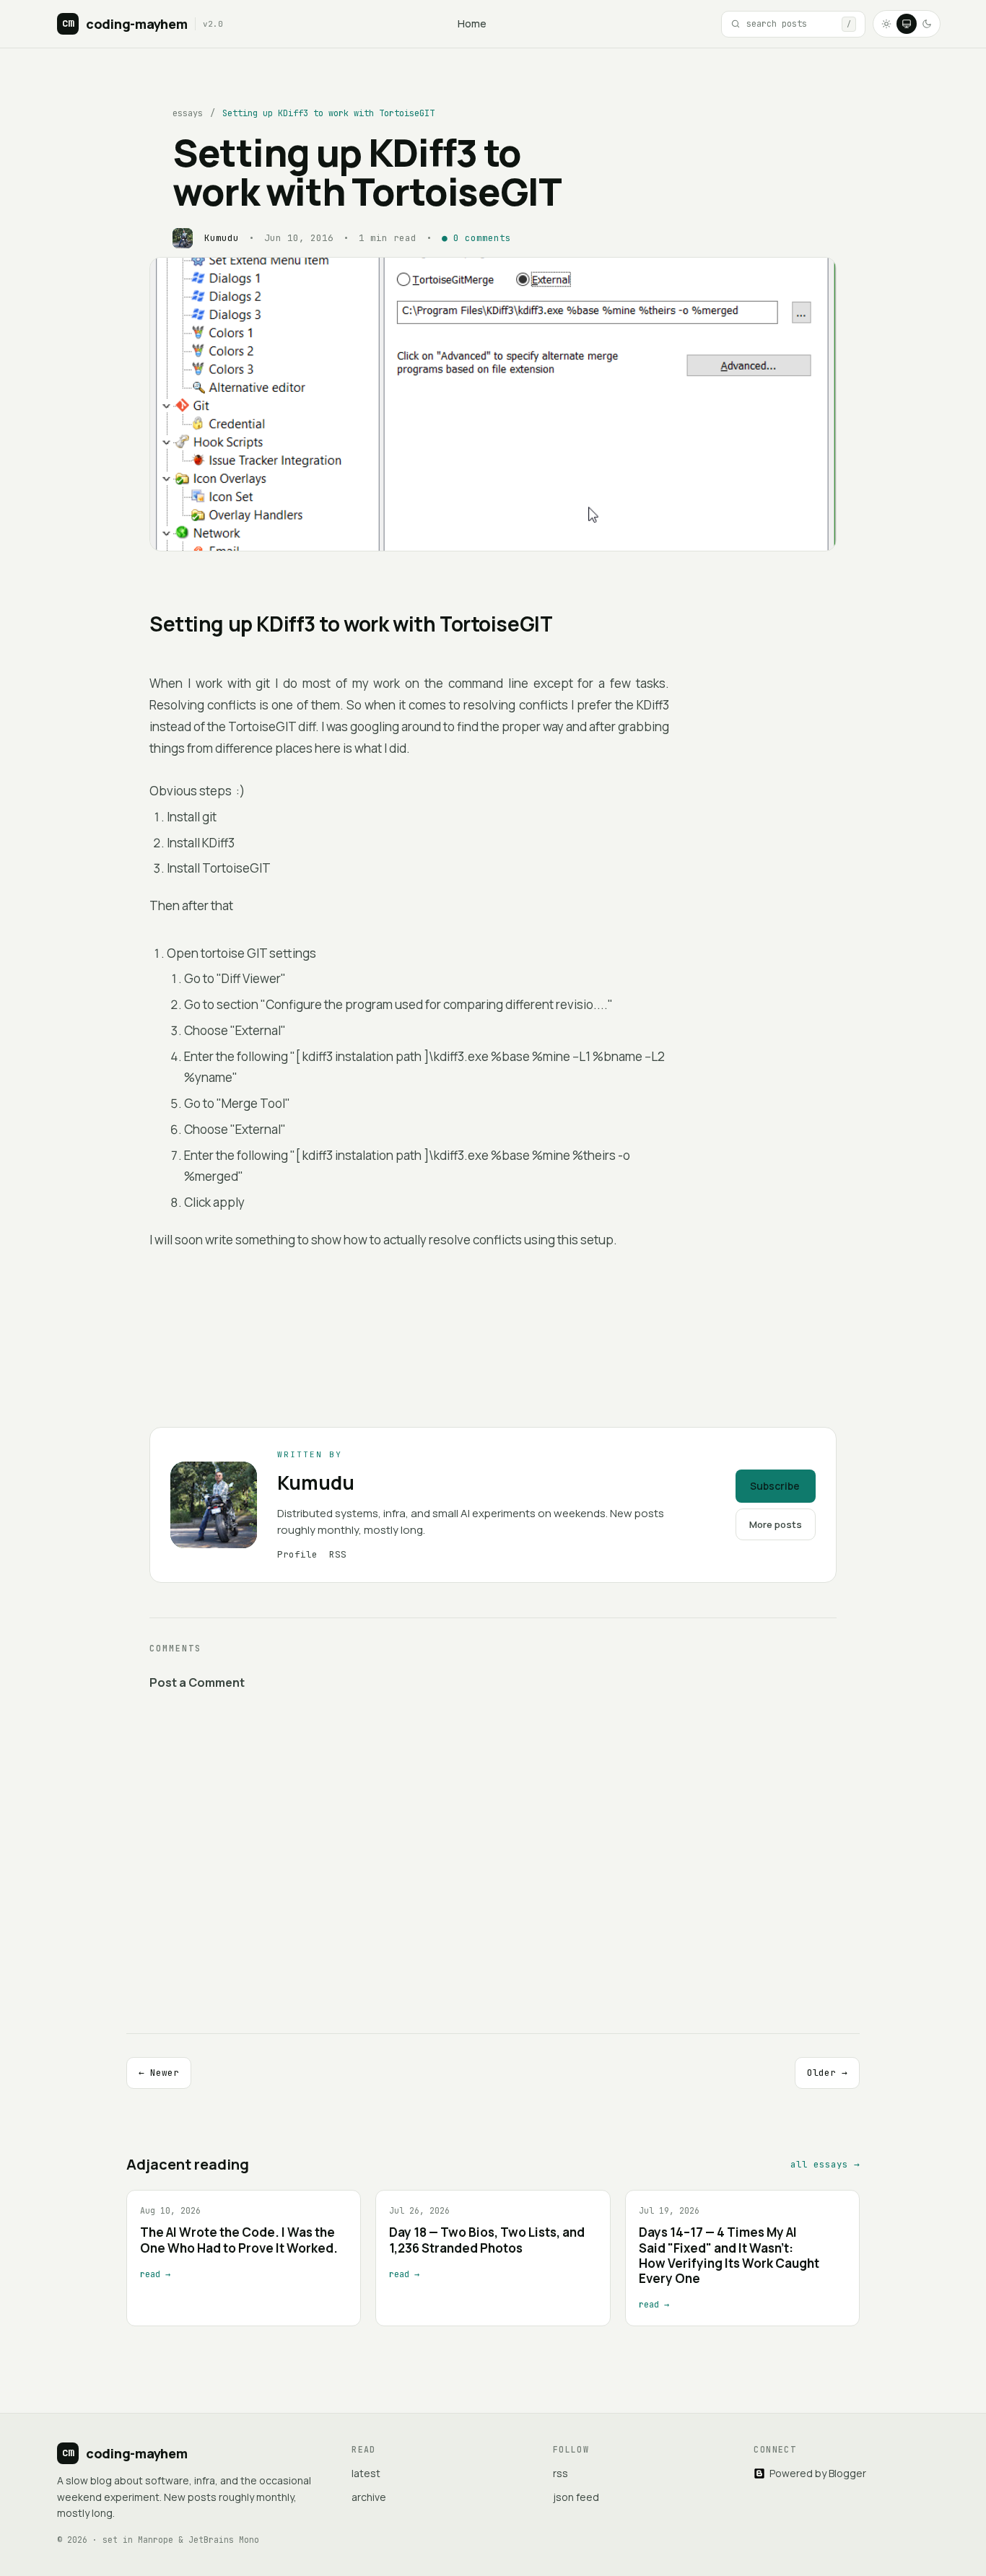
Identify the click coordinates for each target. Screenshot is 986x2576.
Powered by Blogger (818, 2473)
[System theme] (907, 24)
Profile (297, 1554)
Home (472, 23)
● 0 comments (476, 238)
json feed (576, 2497)
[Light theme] (886, 24)
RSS (338, 1554)
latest (366, 2473)
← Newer (159, 2073)
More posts (776, 1524)
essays (188, 113)
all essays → (825, 2164)
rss (560, 2473)
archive (369, 2497)
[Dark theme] (927, 24)
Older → (827, 2073)
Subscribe (775, 1486)
